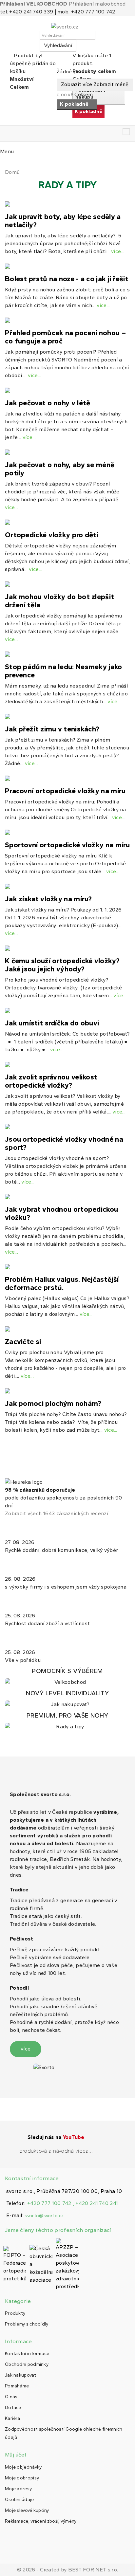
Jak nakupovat (20, 2375)
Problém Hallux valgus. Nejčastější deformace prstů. (62, 1283)
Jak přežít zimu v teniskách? (52, 729)
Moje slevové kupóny (27, 2510)
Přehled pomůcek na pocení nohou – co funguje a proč (65, 337)
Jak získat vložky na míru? (48, 899)
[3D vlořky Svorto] (67, 1699)
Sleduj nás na (56, 2137)
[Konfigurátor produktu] (67, 1677)
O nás (11, 2397)
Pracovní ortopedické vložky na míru (65, 791)
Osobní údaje (19, 2500)
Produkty (15, 2313)
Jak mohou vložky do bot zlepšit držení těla (59, 601)
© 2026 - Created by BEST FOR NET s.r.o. (68, 2570)
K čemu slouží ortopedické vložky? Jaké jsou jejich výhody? (62, 965)
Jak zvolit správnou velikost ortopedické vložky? (51, 1081)
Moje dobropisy (22, 2478)
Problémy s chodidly (27, 2324)
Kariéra (12, 2418)
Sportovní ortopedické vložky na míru (67, 845)
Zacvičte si (23, 1342)
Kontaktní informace (27, 2354)
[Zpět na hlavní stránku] (7, 164)
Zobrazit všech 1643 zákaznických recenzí (57, 1513)
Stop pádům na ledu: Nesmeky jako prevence (64, 671)
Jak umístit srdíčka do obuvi (52, 1023)
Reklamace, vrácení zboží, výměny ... (43, 2521)
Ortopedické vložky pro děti (52, 535)
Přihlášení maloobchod (97, 4)
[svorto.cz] (67, 27)
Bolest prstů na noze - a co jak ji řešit (67, 279)
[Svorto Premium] (67, 1721)
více (26, 2049)
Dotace (13, 2408)
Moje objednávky (23, 2467)
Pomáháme (17, 2386)
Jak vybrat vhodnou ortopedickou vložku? (61, 1213)
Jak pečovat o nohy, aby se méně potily (60, 469)
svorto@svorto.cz (44, 2216)
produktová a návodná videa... (56, 2151)
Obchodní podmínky (27, 2364)
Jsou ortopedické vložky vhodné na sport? (64, 1143)
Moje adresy (18, 2489)
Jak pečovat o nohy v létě (48, 403)
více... (118, 251)
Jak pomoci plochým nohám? (53, 1403)
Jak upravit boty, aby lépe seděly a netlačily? (63, 221)
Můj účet (16, 2455)
